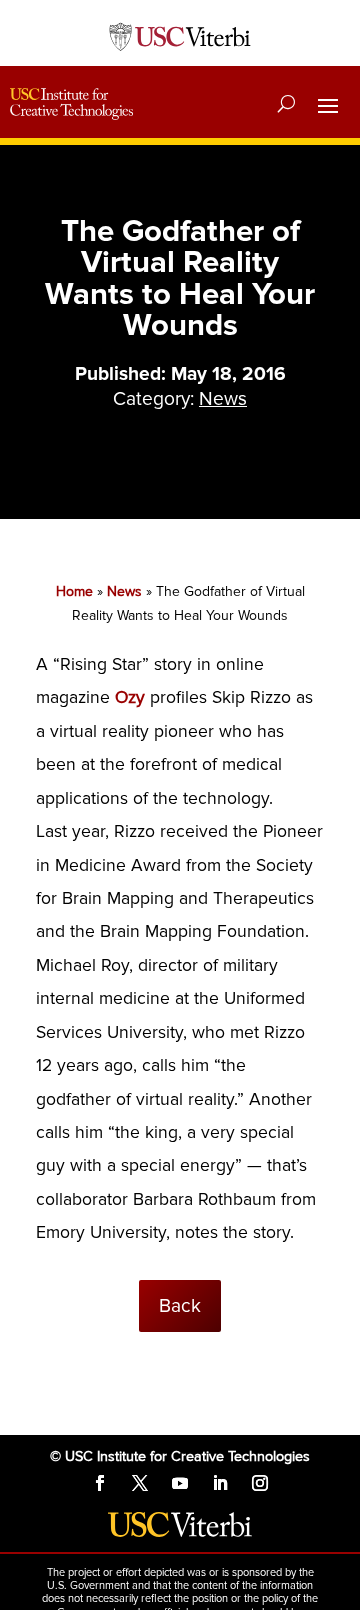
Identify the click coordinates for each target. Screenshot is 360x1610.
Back (180, 1306)
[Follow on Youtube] (180, 1483)
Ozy (130, 697)
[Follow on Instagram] (260, 1483)
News (223, 399)
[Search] (286, 104)
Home (74, 591)
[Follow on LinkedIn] (220, 1483)
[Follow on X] (140, 1483)
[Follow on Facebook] (100, 1483)
